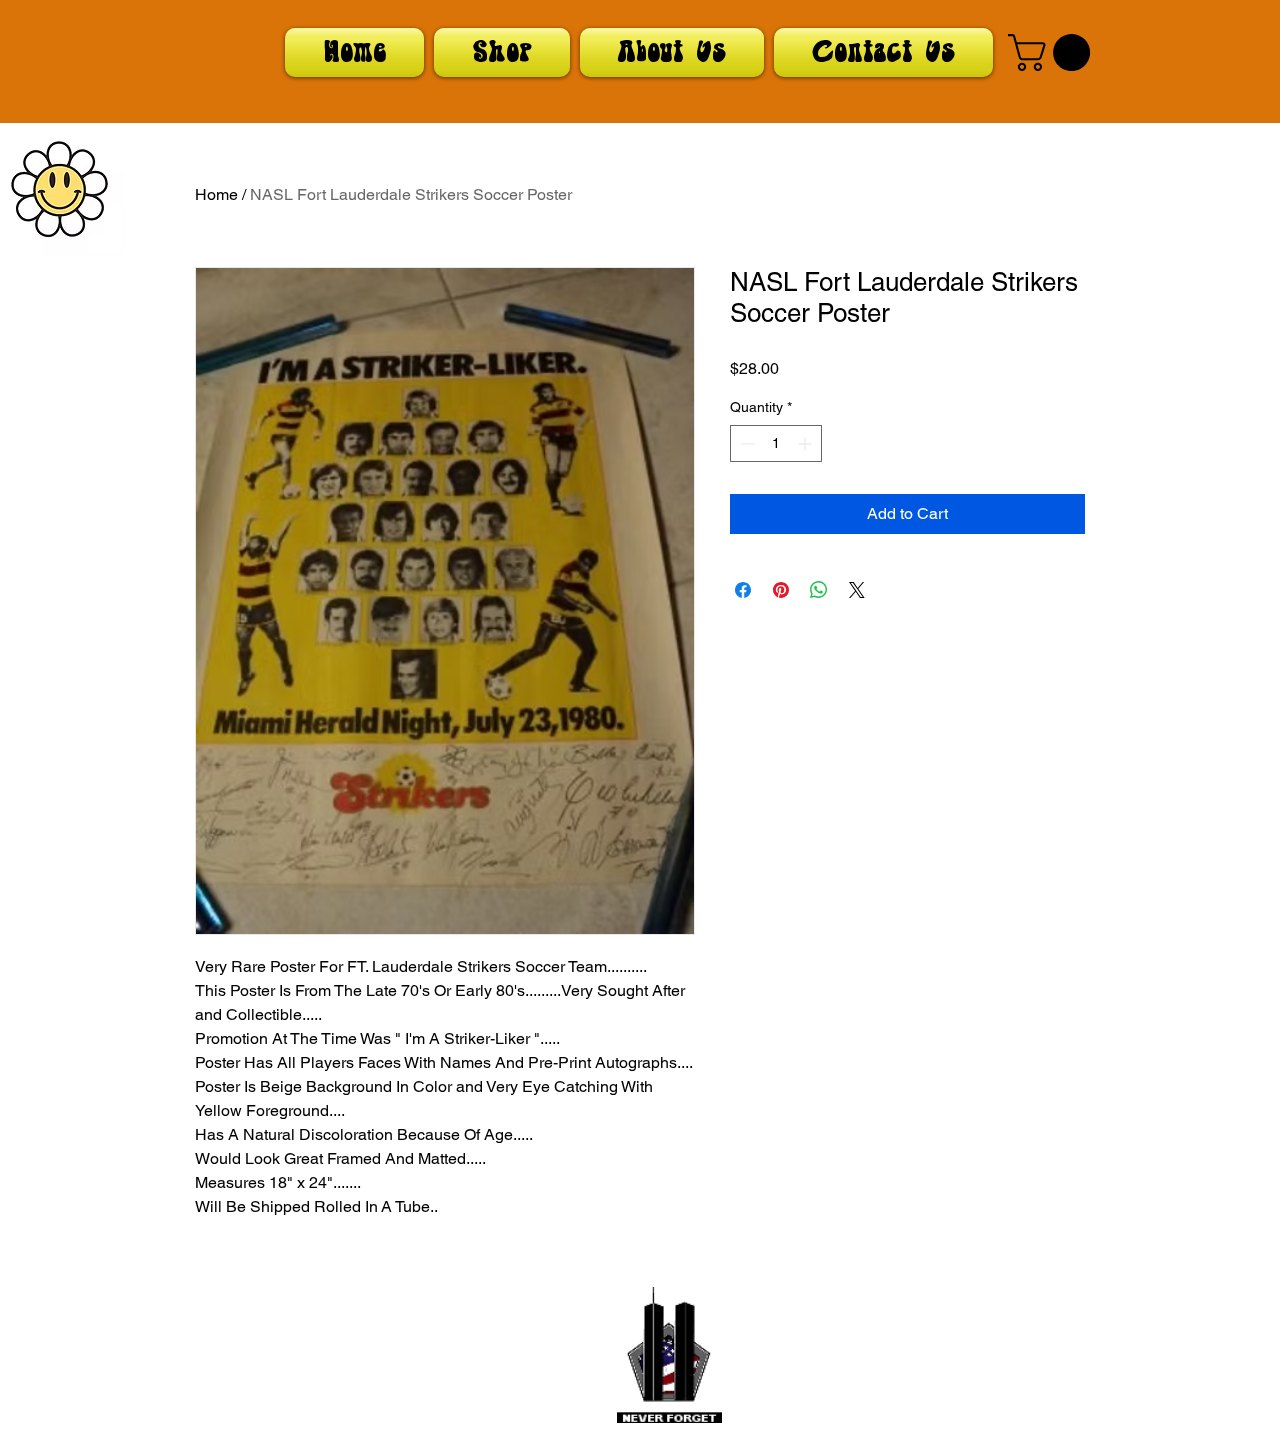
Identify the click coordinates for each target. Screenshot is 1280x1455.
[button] (1053, 52)
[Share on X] (857, 590)
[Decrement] (745, 443)
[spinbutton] (776, 443)
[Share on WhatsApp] (819, 590)
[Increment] (806, 443)
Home (216, 194)
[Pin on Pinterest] (781, 590)
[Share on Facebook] (743, 590)
